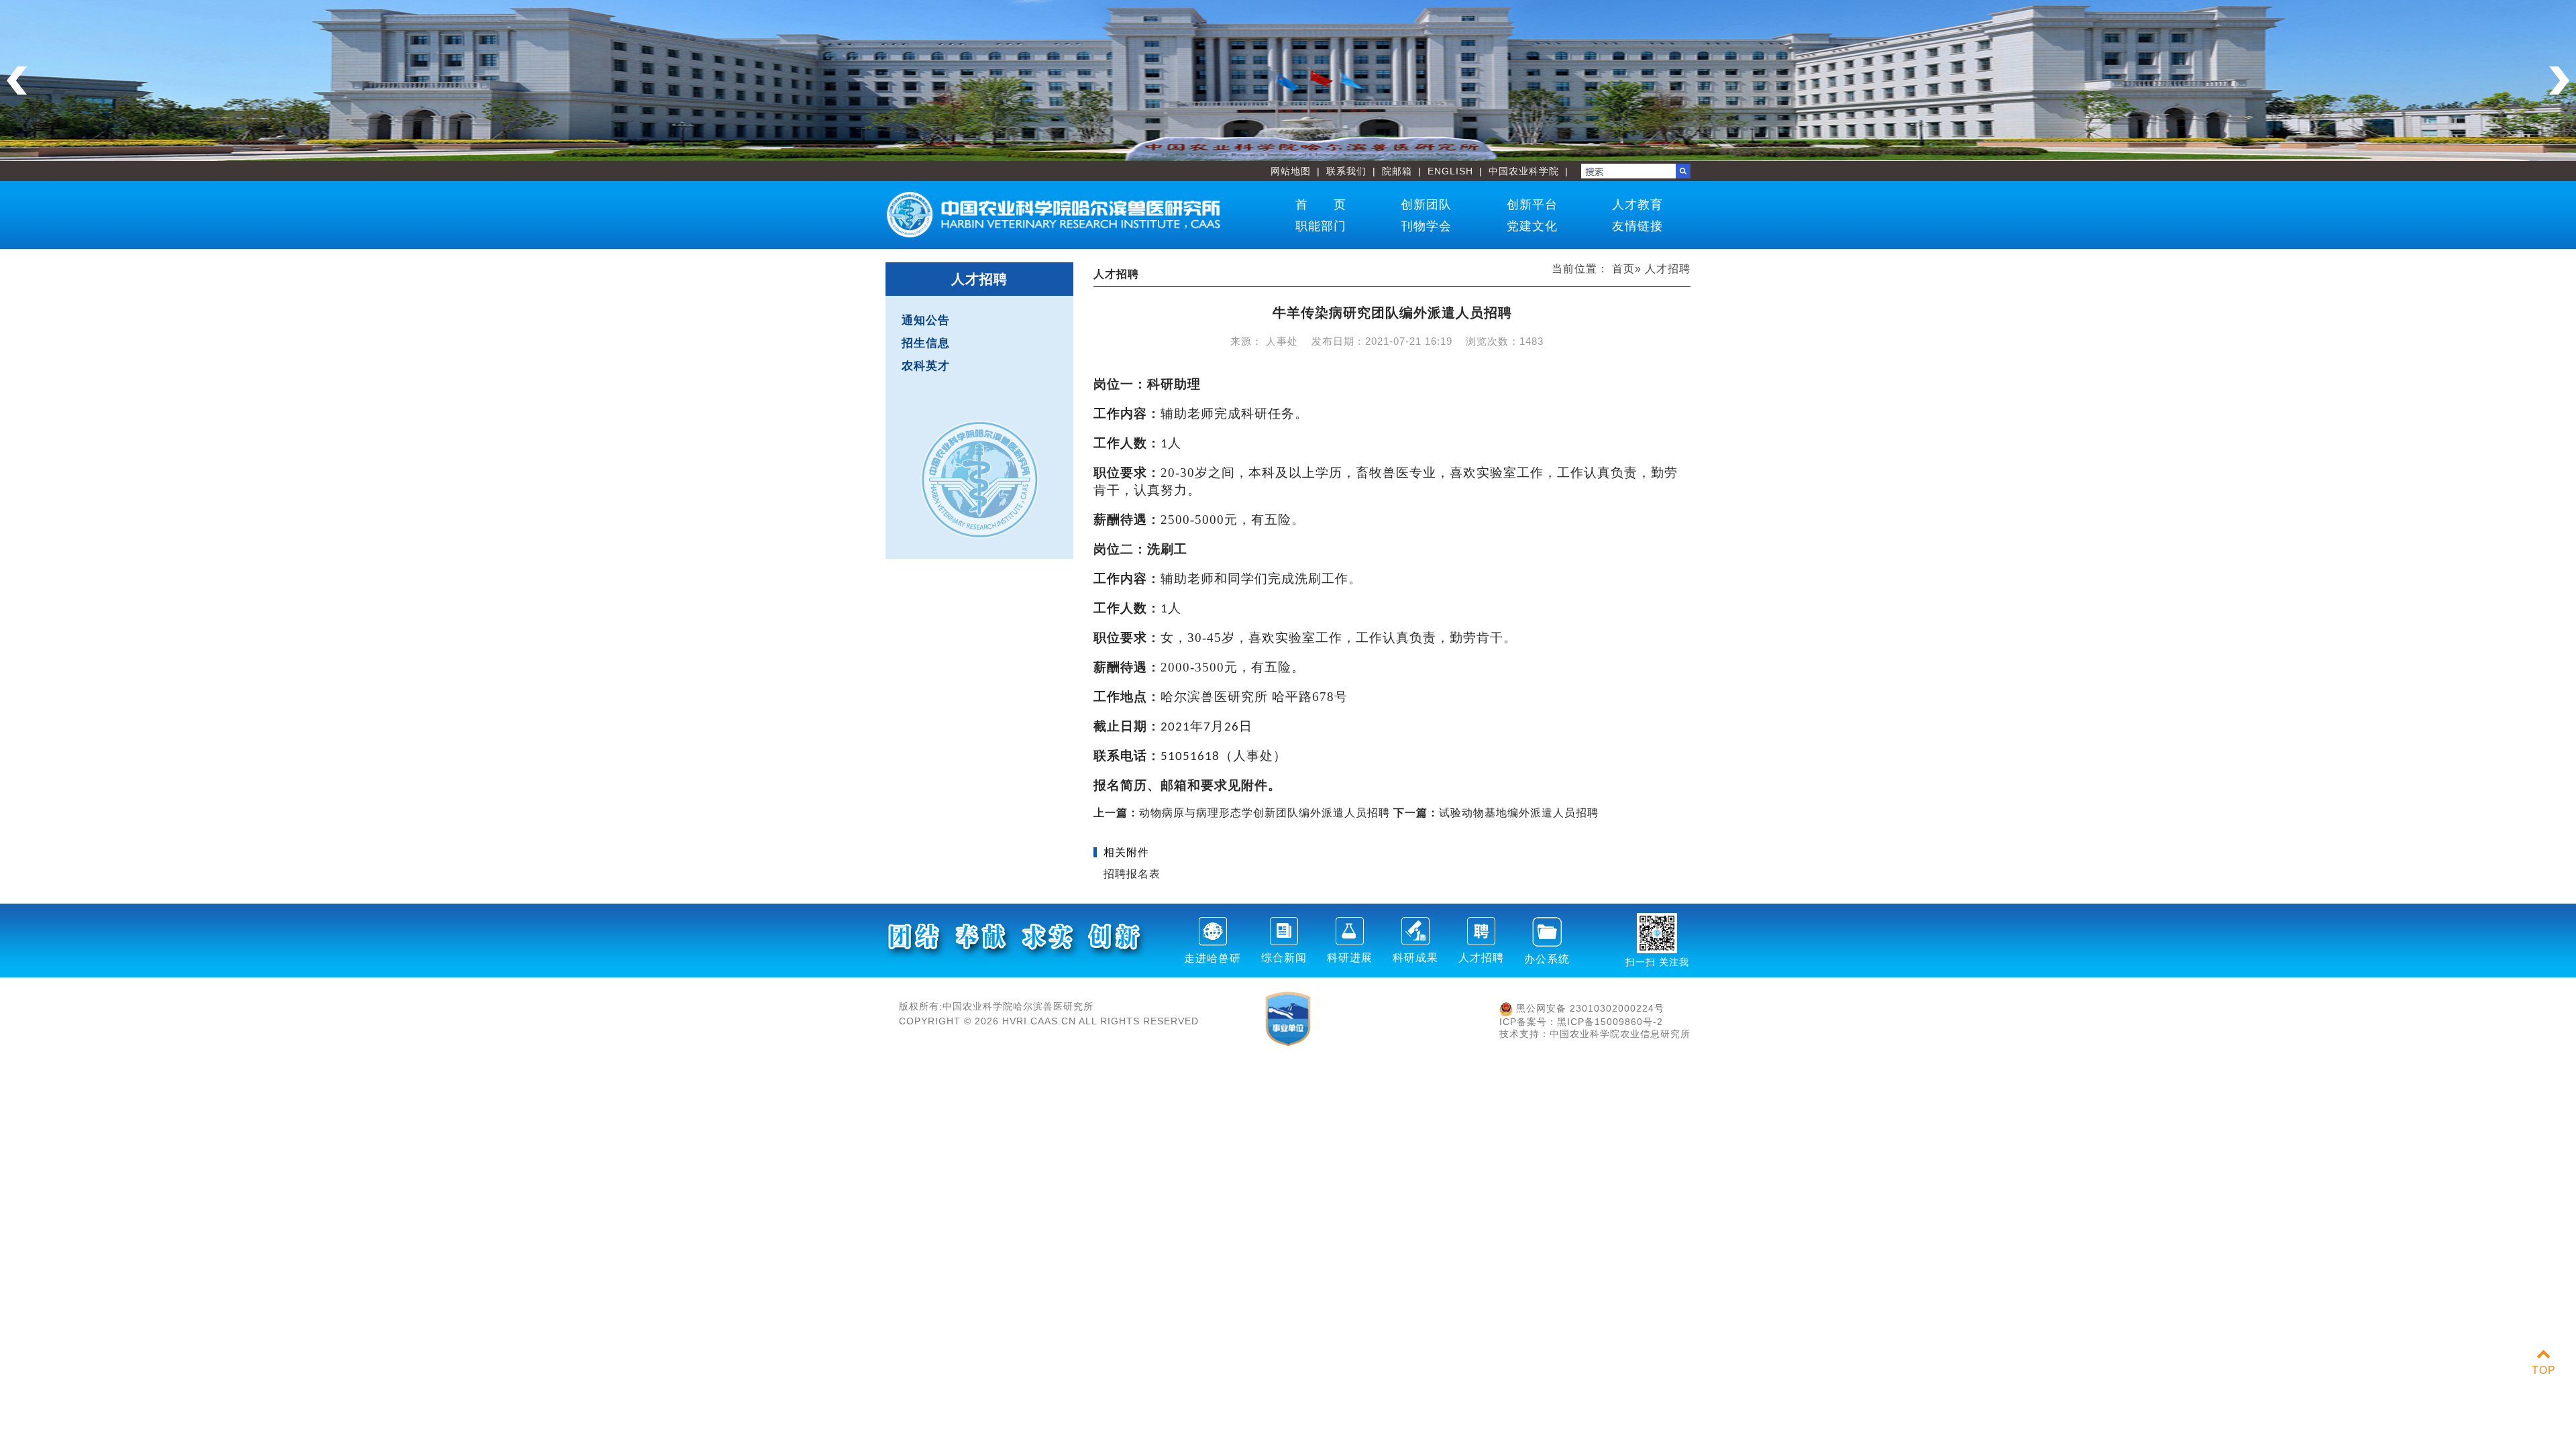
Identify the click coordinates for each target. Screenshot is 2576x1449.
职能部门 (1321, 226)
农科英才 (926, 366)
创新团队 (1426, 205)
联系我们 (1346, 171)
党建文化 (1532, 226)
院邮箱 (1397, 171)
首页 (1623, 269)
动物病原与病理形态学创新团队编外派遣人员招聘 (1242, 813)
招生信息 (926, 343)
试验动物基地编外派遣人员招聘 (1496, 813)
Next (2559, 80)
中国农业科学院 (1524, 171)
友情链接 (1638, 226)
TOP (2544, 1370)
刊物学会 (1426, 226)
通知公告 (926, 320)
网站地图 (1291, 171)
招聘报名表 (1132, 874)
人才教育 (1638, 205)
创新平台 (1532, 205)
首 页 (1321, 205)
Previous (17, 80)
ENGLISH (1450, 171)
